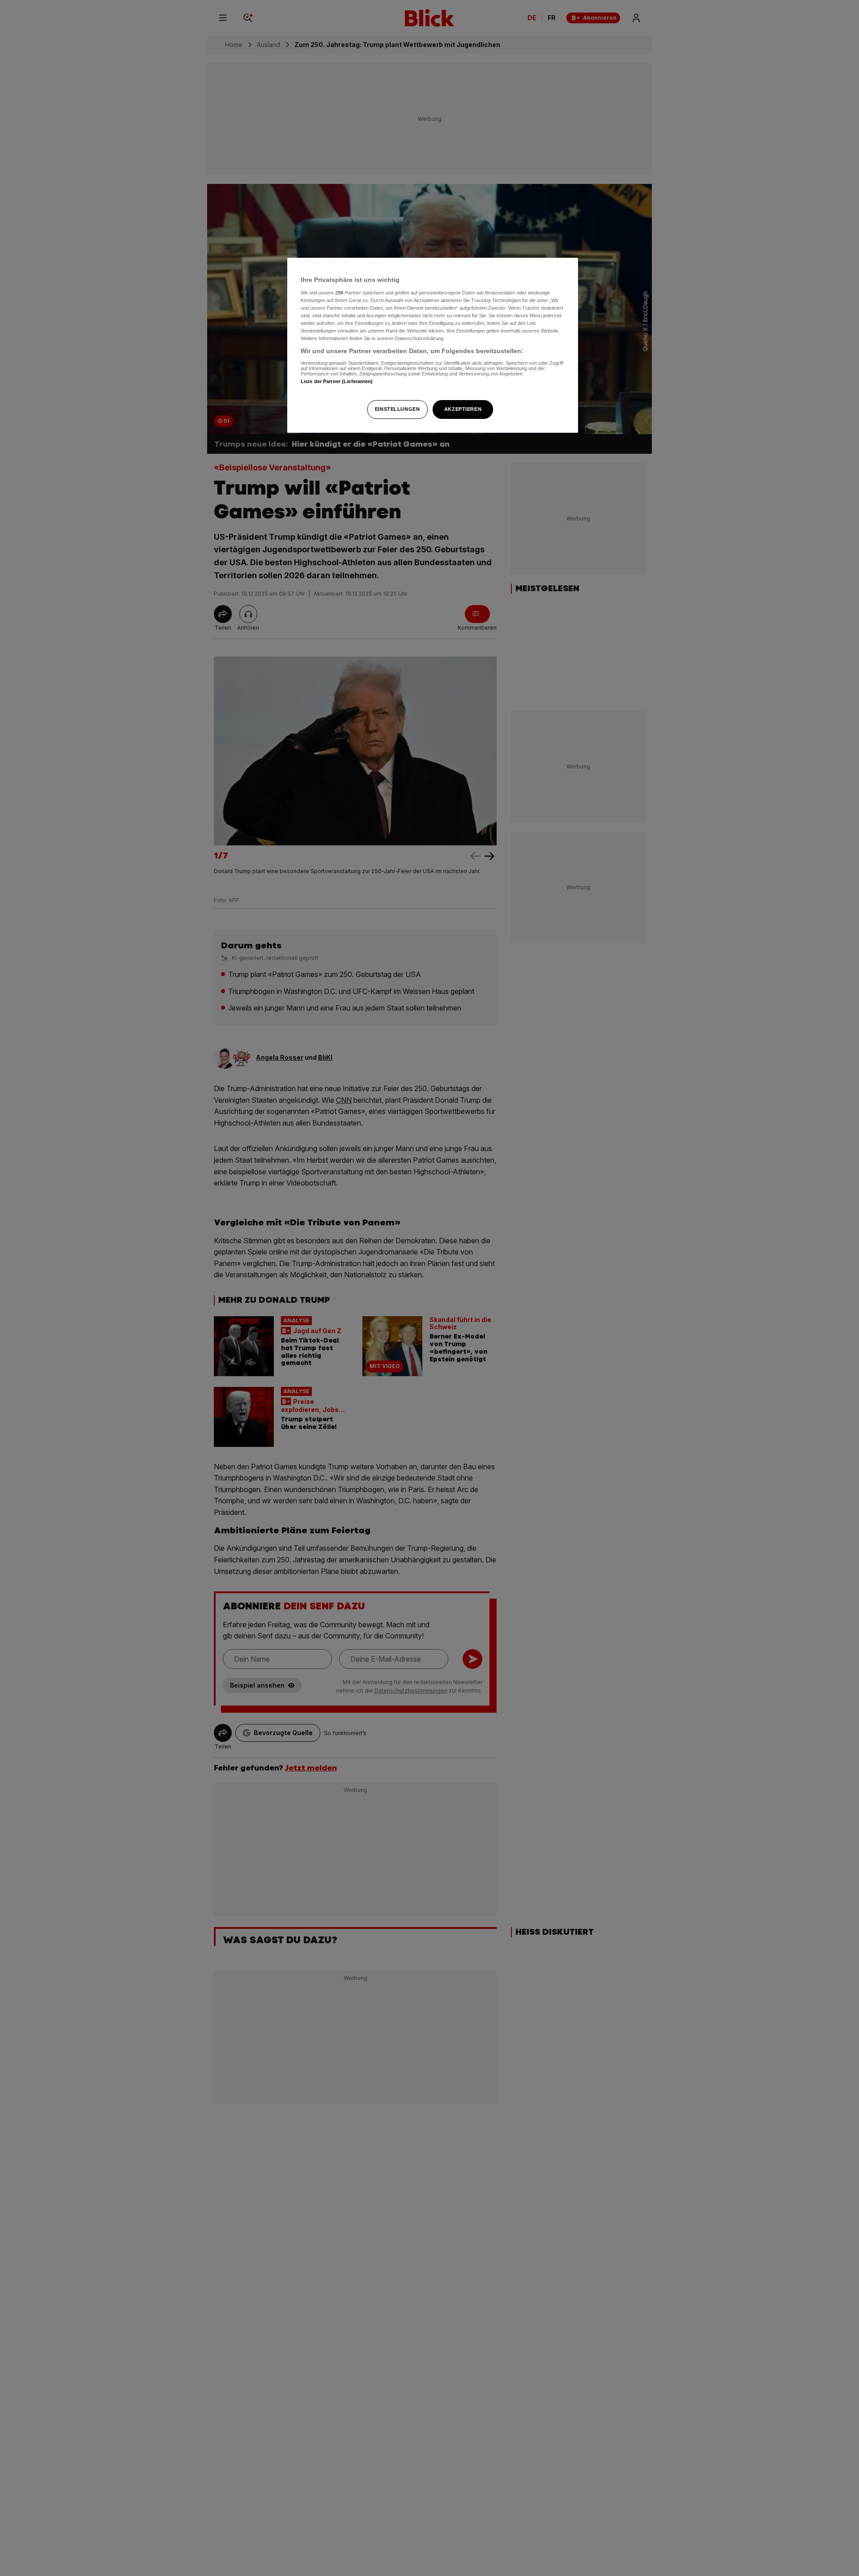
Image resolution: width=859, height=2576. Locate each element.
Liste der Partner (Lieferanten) (337, 381)
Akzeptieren (463, 409)
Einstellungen (397, 409)
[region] (433, 345)
